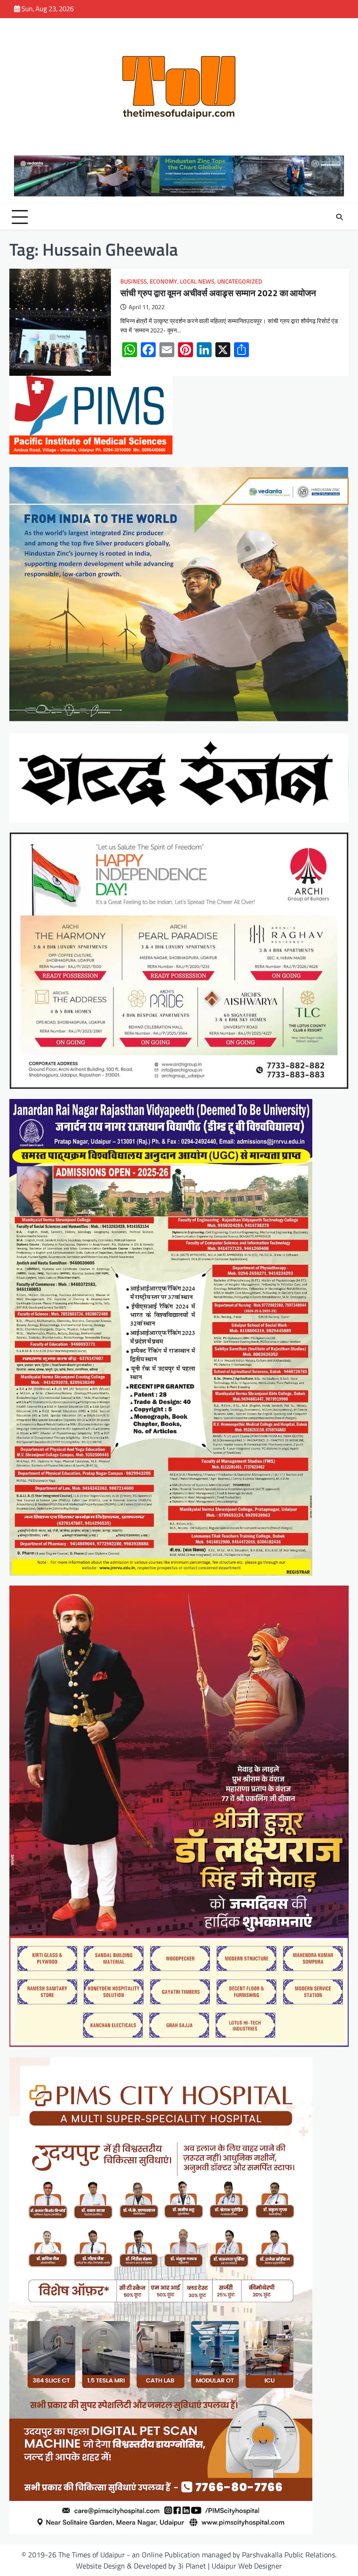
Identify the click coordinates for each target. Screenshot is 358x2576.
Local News (197, 281)
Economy (163, 281)
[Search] (339, 217)
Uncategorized (240, 281)
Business (134, 281)
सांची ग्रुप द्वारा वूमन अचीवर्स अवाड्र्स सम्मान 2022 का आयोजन (218, 293)
